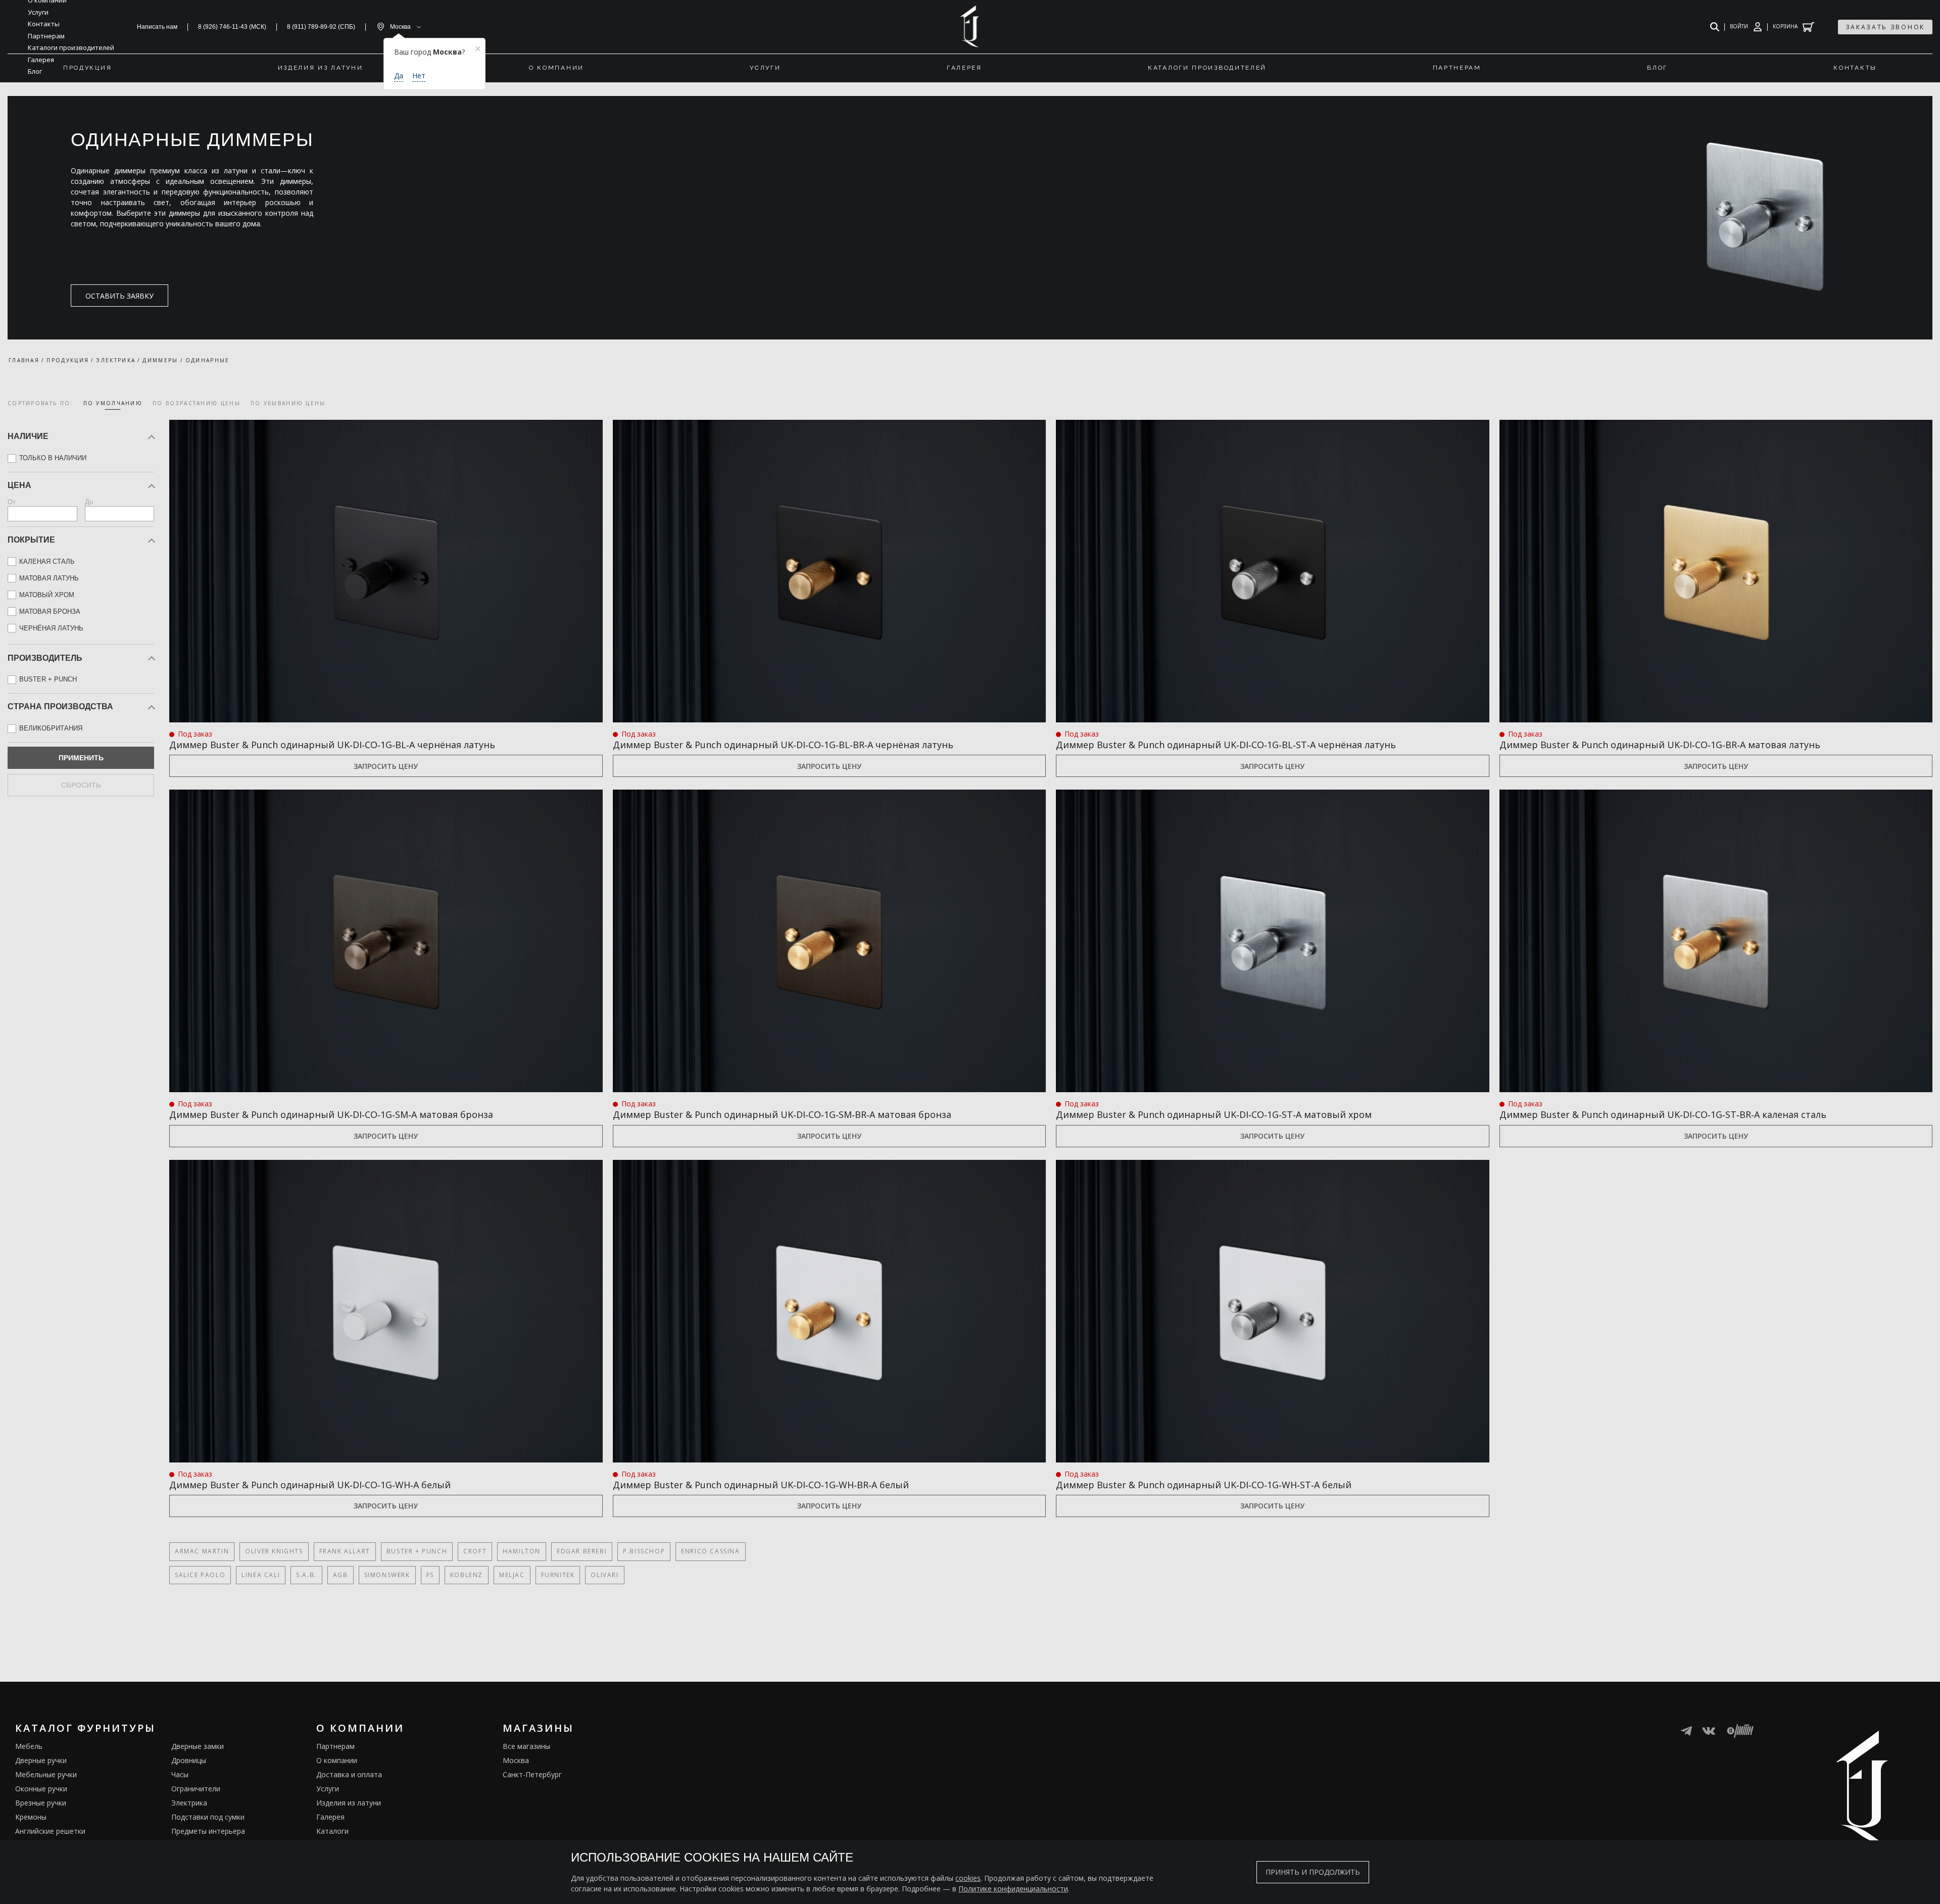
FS (430, 1575)
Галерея (330, 1817)
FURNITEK (558, 1575)
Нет (419, 76)
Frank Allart (345, 1551)
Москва (516, 1760)
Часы (180, 1774)
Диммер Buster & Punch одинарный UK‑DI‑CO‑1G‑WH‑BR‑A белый (761, 1485)
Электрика (189, 1803)
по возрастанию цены (197, 403)
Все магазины (526, 1746)
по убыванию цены (288, 403)
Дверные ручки (41, 1760)
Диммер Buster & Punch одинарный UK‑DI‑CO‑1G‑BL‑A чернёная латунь (332, 745)
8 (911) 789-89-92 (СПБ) (321, 27)
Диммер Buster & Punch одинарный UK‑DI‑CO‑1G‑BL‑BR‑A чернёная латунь (783, 745)
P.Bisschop (644, 1551)
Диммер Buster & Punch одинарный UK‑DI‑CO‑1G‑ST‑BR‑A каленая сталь (1663, 1114)
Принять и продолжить (1313, 1872)
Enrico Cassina (710, 1551)
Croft (475, 1551)
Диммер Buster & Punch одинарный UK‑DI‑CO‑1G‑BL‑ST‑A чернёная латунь (1226, 745)
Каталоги (332, 1831)
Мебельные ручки (46, 1774)
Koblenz (467, 1575)
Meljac (512, 1575)
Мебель (29, 1746)
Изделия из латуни (349, 1803)
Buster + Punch (417, 1551)
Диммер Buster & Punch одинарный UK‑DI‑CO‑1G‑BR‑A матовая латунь (1660, 745)
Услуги (328, 1789)
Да (399, 76)
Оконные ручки (41, 1789)
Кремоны (31, 1817)
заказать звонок (1885, 27)
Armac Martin (202, 1551)
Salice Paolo (200, 1575)
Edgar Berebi (582, 1551)
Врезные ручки (41, 1803)
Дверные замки (198, 1746)
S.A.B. (306, 1575)
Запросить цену (386, 766)
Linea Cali (261, 1575)
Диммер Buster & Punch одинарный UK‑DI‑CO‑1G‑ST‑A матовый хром (1214, 1114)
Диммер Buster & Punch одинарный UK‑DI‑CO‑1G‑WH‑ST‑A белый (1204, 1485)
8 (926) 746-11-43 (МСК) (232, 27)
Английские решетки (50, 1831)
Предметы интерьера (208, 1831)
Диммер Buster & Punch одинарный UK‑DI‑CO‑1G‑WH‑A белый (310, 1485)
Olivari (604, 1575)
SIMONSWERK (387, 1575)
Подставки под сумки (208, 1817)
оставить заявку (119, 296)
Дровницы (189, 1760)
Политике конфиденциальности (1013, 1889)
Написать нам (157, 27)
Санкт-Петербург (532, 1774)
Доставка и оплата (349, 1774)
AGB (341, 1575)
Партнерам (335, 1746)
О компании (337, 1760)
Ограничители (196, 1789)
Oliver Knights (274, 1551)
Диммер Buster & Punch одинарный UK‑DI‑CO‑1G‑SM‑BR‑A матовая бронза (782, 1114)
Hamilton (522, 1551)
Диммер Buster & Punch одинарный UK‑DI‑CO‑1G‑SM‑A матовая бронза (331, 1114)
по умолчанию (113, 403)
